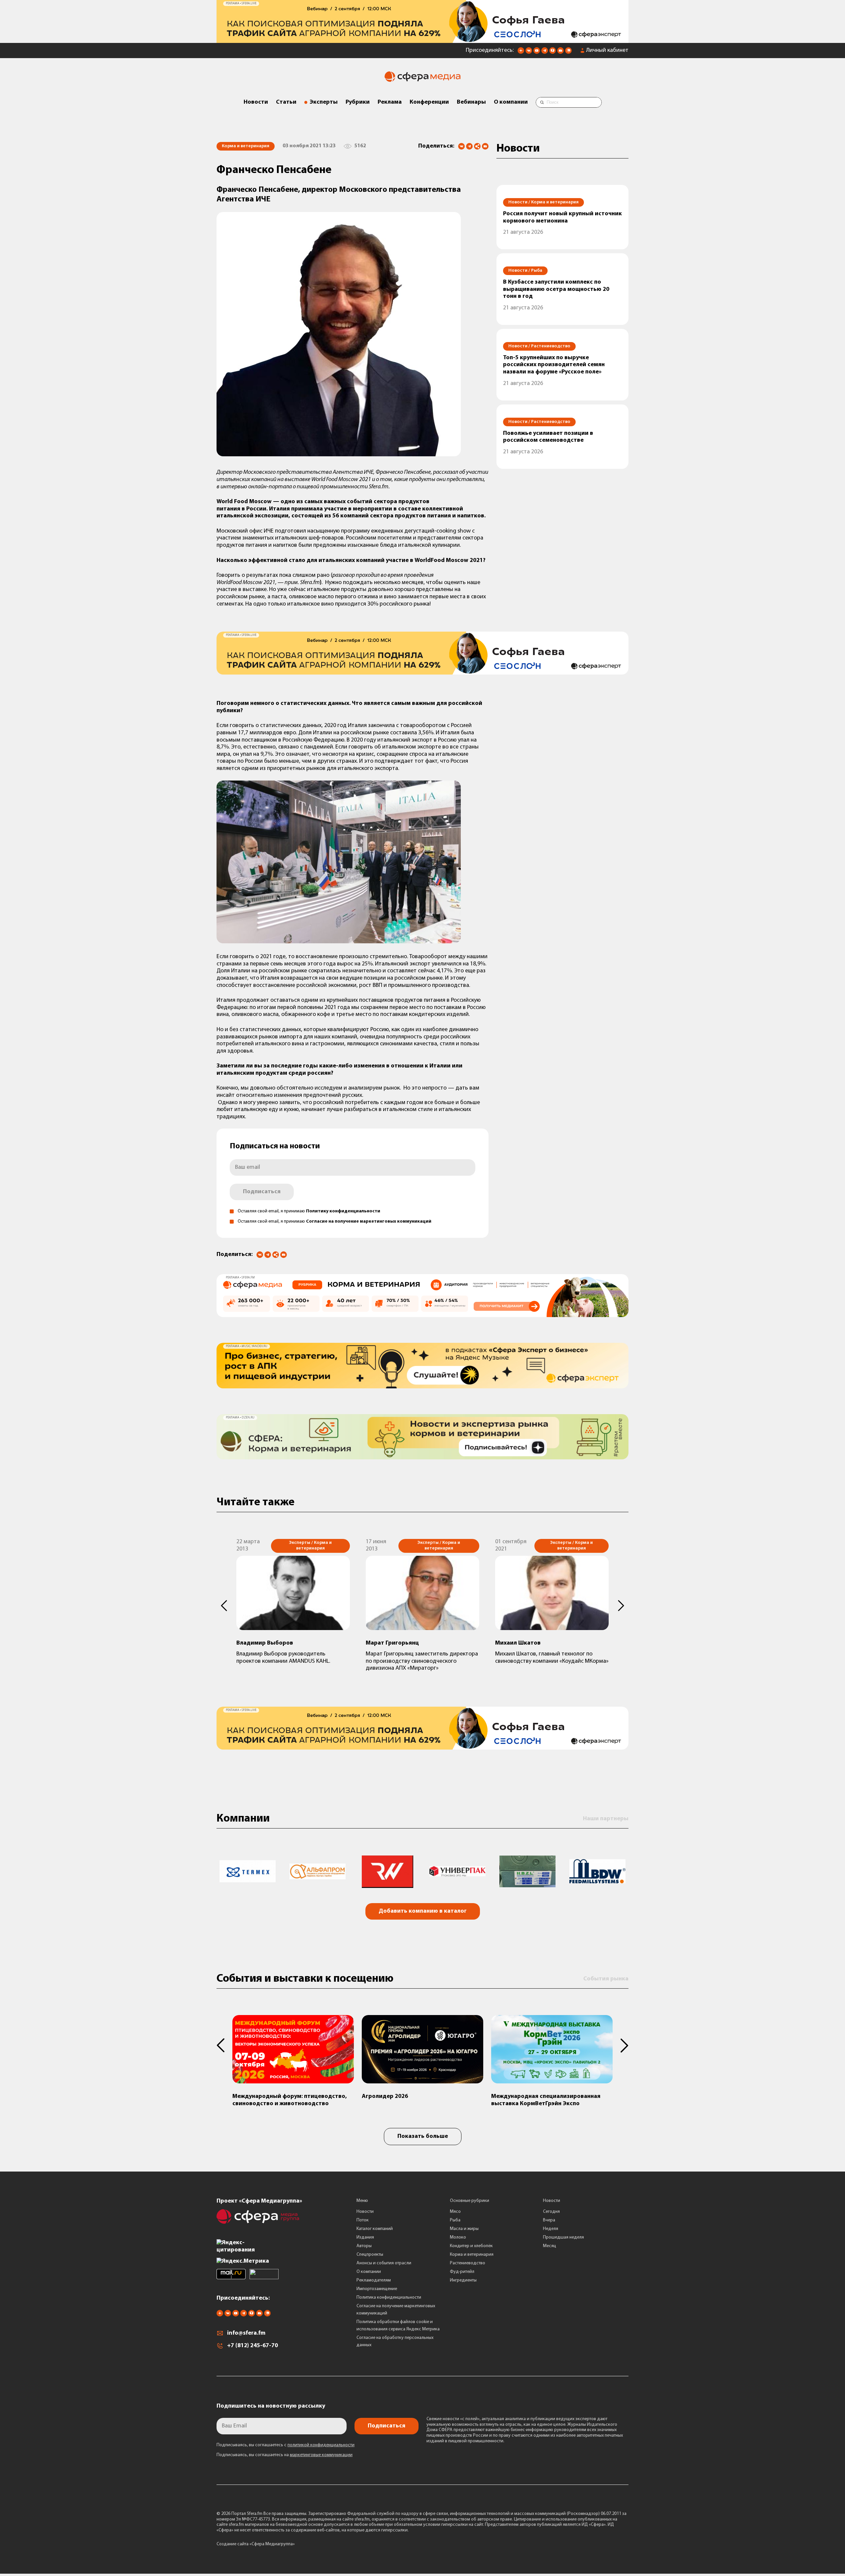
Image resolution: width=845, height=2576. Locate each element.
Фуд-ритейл (462, 2272)
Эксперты (324, 102)
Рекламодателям (374, 2280)
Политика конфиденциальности (389, 2298)
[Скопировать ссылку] (477, 147)
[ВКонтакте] (461, 146)
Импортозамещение (377, 2289)
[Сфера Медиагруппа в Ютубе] (537, 52)
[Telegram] (469, 146)
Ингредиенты (463, 2280)
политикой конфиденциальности (321, 2445)
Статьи (286, 102)
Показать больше (423, 2137)
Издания (365, 2237)
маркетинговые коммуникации (321, 2455)
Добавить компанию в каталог (423, 1911)
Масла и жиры (464, 2229)
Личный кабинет (607, 51)
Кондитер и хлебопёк (471, 2246)
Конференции (429, 102)
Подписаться (262, 1192)
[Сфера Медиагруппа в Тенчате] (553, 52)
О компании (511, 102)
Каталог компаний (375, 2229)
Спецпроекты (370, 2255)
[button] (224, 1606)
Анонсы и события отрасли (384, 2263)
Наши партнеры (606, 1819)
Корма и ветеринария (472, 2255)
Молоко (458, 2237)
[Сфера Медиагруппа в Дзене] (521, 52)
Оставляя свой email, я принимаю (309, 1211)
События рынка (606, 1979)
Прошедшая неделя (563, 2237)
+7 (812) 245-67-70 (253, 2346)
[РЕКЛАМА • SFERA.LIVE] (422, 40)
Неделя (551, 2229)
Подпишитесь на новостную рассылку (271, 2406)
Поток (363, 2220)
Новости (256, 102)
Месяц (550, 2246)
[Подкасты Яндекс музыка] (568, 52)
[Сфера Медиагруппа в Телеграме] (545, 52)
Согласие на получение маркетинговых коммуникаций (369, 1221)
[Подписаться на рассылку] (560, 52)
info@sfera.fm (246, 2333)
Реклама (390, 102)
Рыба (455, 2220)
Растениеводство (468, 2263)
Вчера (549, 2220)
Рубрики (358, 102)
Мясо (455, 2212)
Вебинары (471, 102)
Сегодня (551, 2212)
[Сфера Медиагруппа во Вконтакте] (529, 52)
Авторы (364, 2246)
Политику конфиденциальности (343, 1211)
